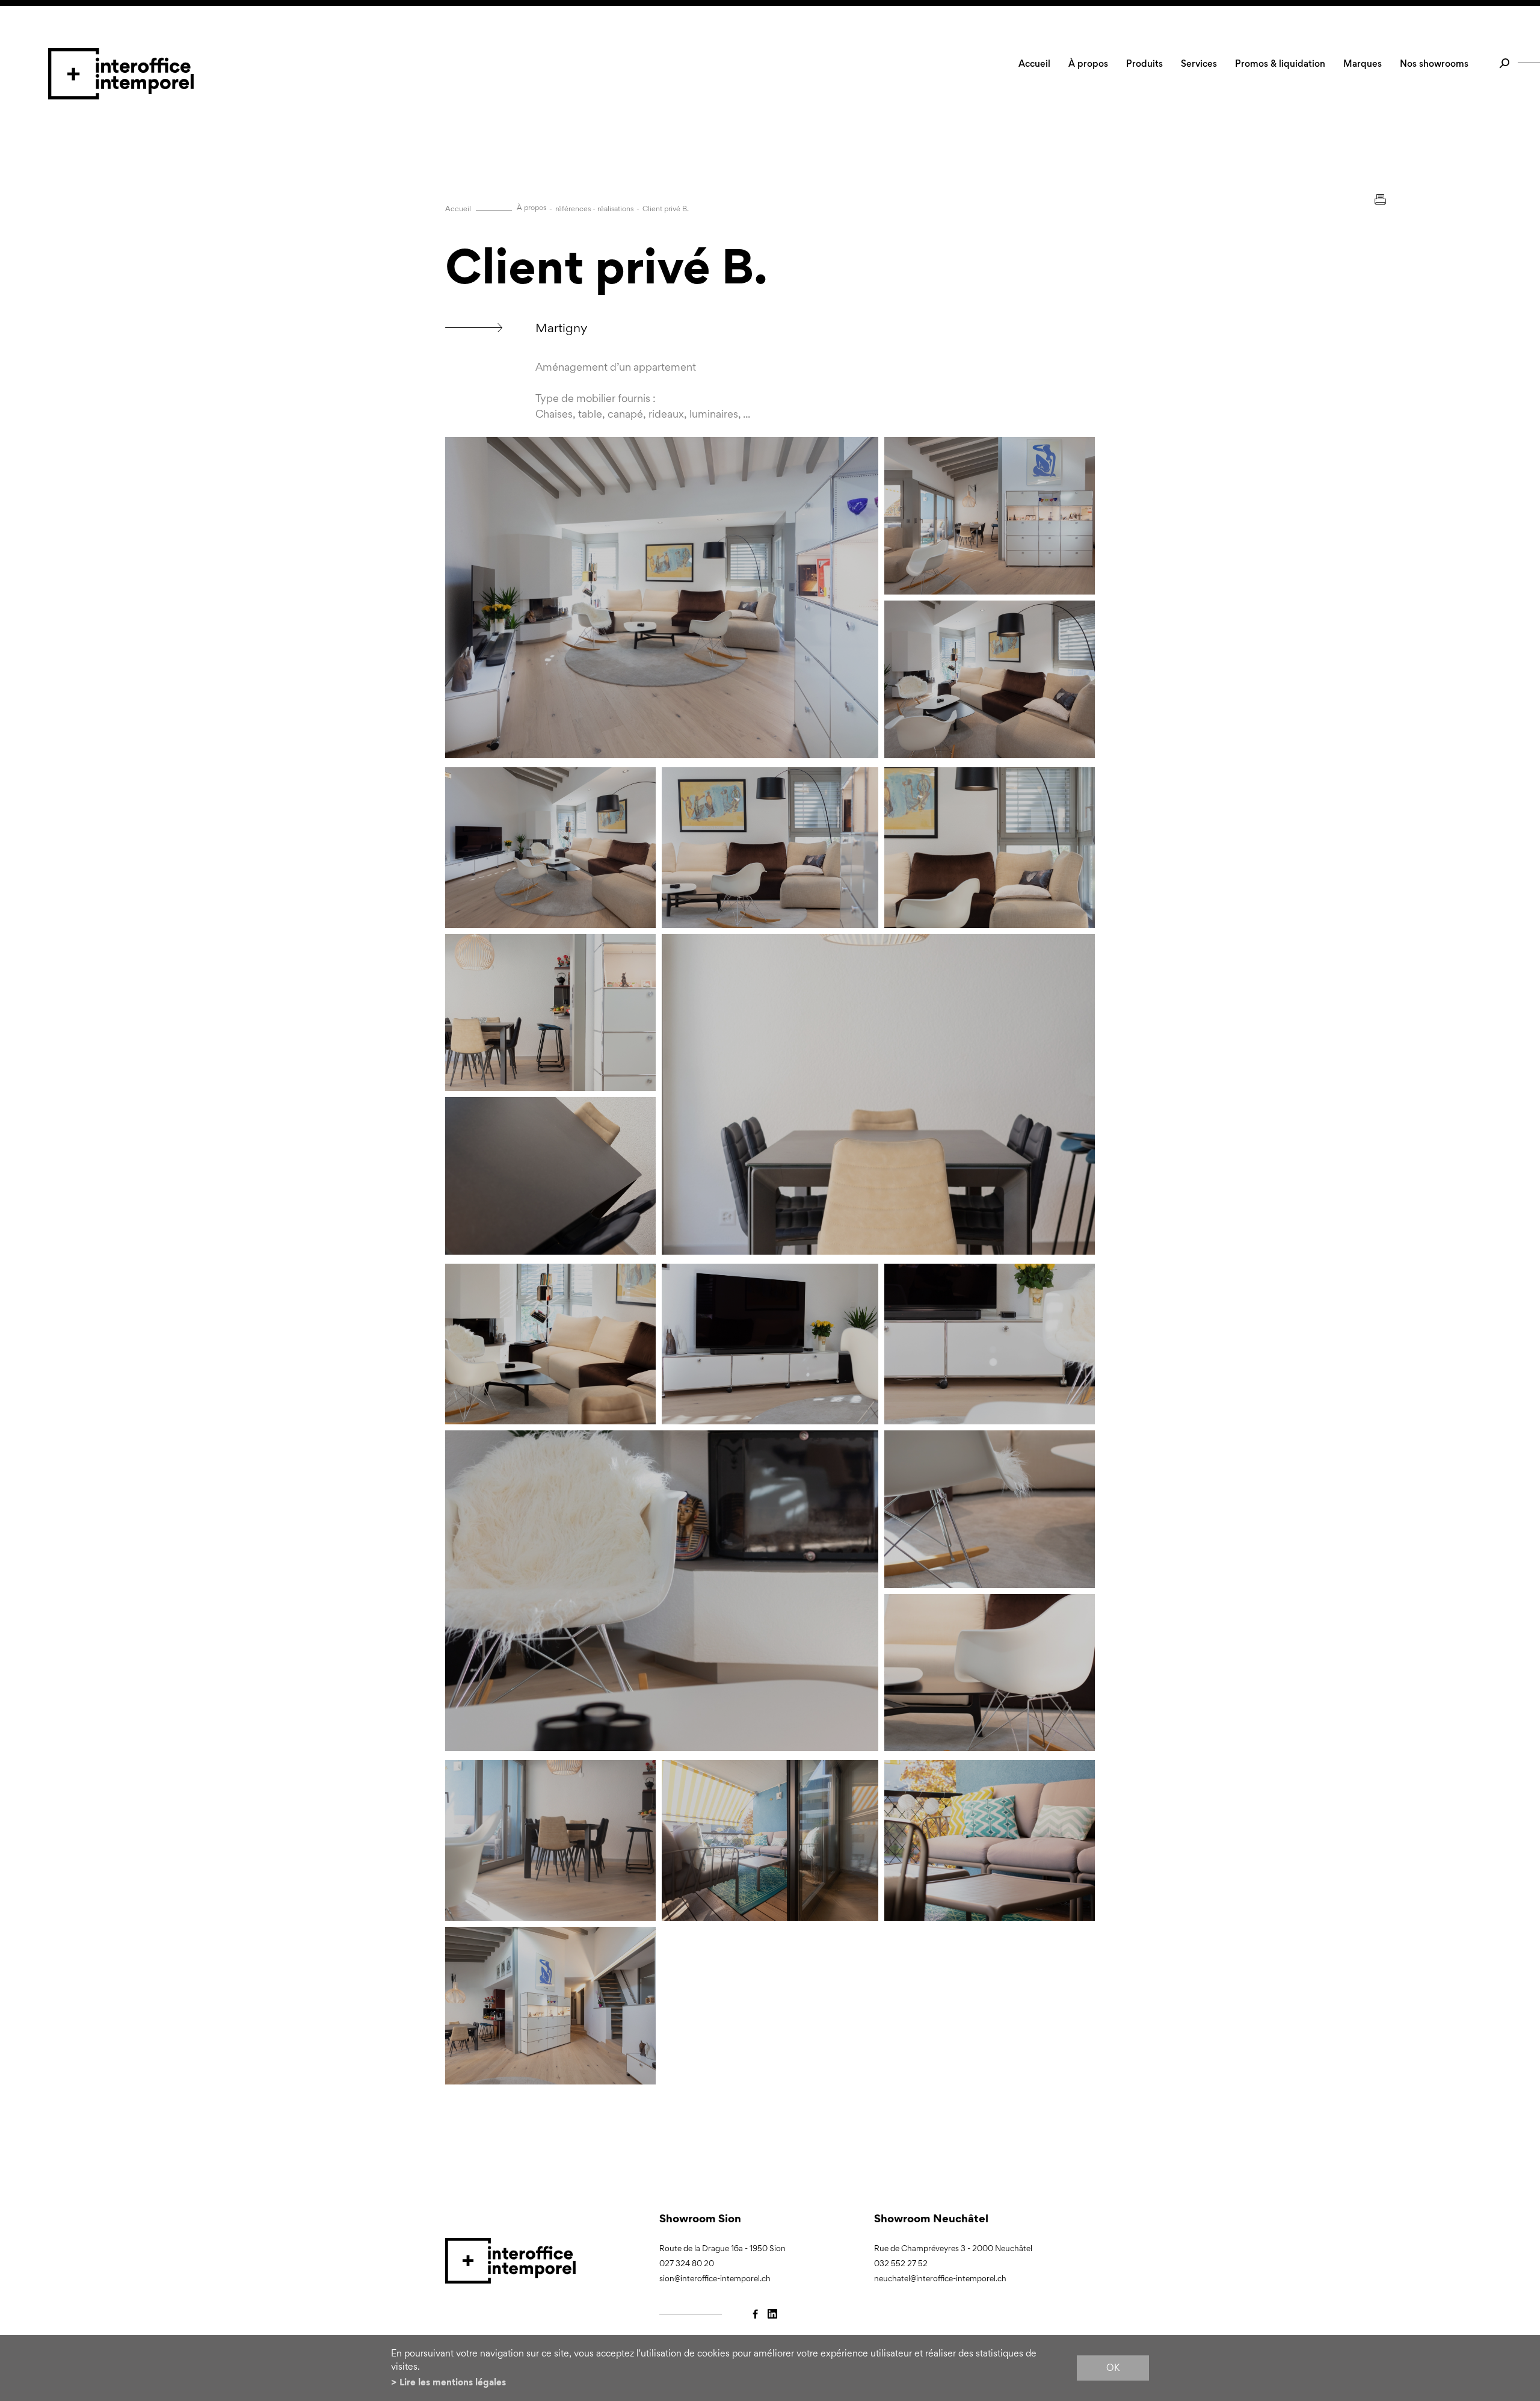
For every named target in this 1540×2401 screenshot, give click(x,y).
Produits (1144, 63)
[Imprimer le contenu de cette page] (1380, 199)
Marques (1363, 63)
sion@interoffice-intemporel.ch (715, 2279)
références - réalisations (594, 209)
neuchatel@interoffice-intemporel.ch (940, 2279)
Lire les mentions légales (453, 2382)
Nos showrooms (1434, 63)
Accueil (1034, 63)
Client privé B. (666, 209)
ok (1113, 2368)
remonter (1336, 2265)
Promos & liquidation (1280, 63)
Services (1199, 63)
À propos (1088, 63)
